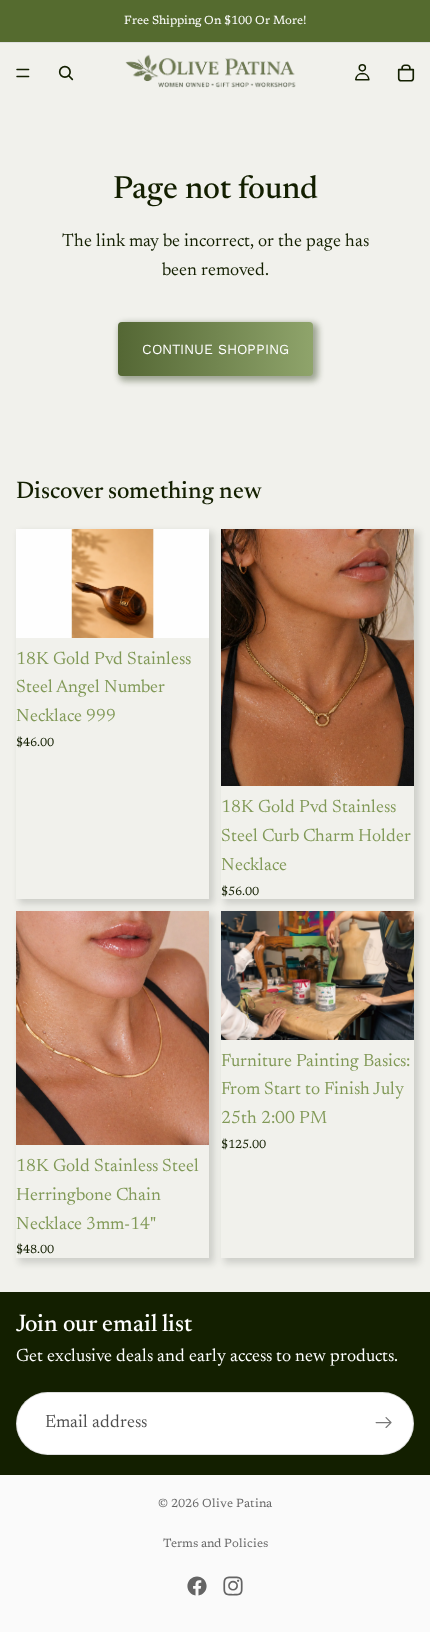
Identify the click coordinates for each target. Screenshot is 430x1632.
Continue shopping (215, 349)
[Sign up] (384, 1423)
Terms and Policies (215, 1544)
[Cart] (406, 73)
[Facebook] (197, 1586)
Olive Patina (237, 1504)
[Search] (66, 73)
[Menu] (23, 73)
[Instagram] (233, 1586)
